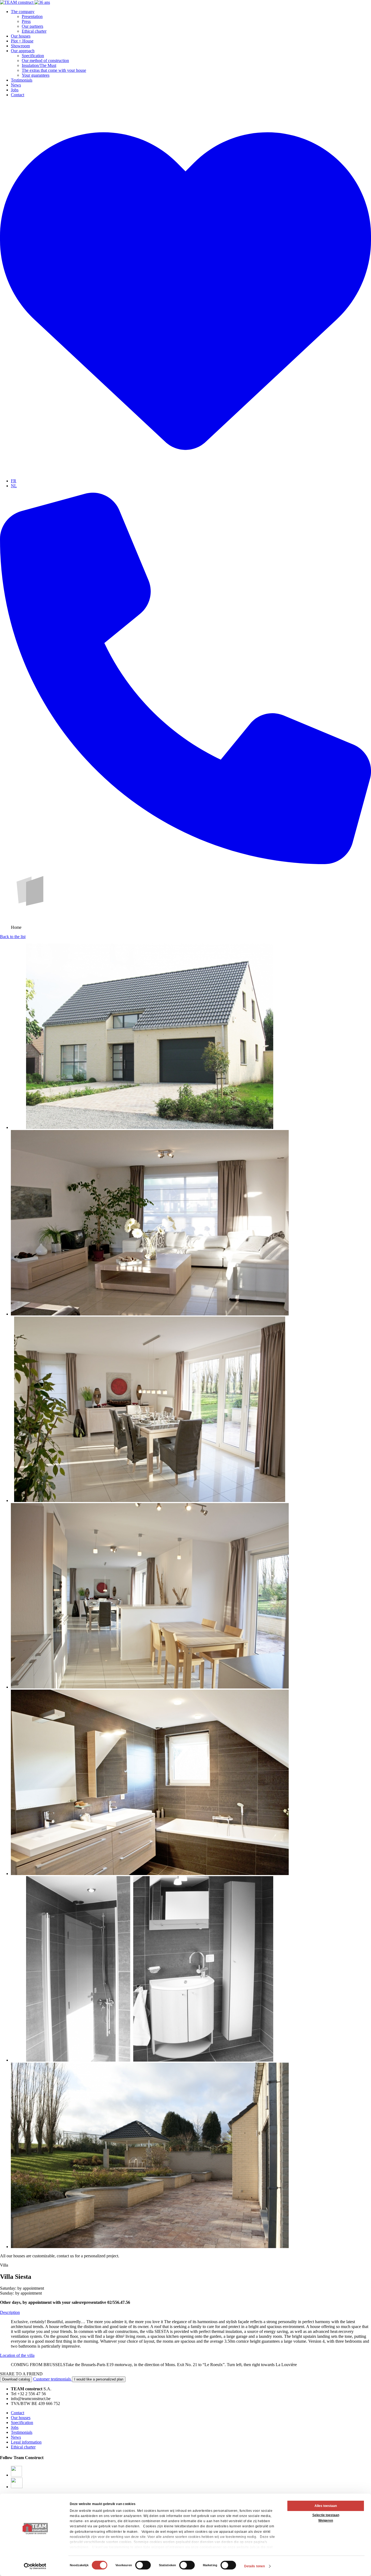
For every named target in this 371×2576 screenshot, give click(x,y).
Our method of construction (45, 60)
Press (26, 21)
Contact (18, 95)
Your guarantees (36, 75)
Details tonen (254, 2566)
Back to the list (13, 937)
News (16, 85)
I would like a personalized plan (99, 2379)
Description (10, 2312)
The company (23, 12)
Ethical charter (34, 31)
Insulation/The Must (39, 65)
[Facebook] (16, 2475)
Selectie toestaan (326, 2515)
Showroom (20, 46)
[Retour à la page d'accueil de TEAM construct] (25, 2)
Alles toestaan (326, 2506)
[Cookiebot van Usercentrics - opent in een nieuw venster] (35, 2566)
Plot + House (22, 41)
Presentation (32, 16)
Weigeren (326, 2521)
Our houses (21, 36)
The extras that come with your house (54, 70)
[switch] (143, 2565)
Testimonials (22, 80)
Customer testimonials (53, 2379)
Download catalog (16, 2379)
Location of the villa (17, 2355)
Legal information (26, 2442)
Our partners (32, 26)
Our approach (23, 51)
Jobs (15, 90)
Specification (33, 56)
